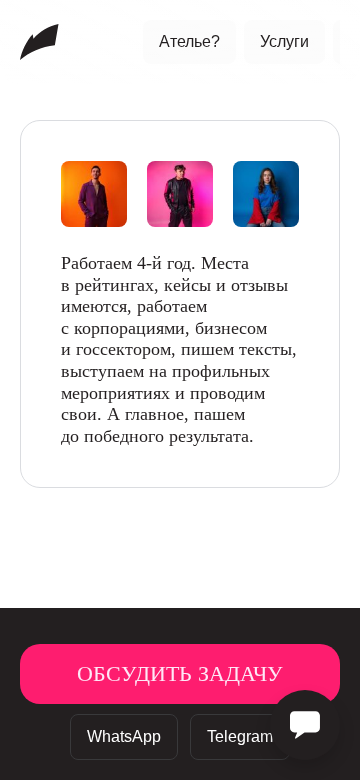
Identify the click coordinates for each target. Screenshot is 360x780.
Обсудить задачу (180, 674)
